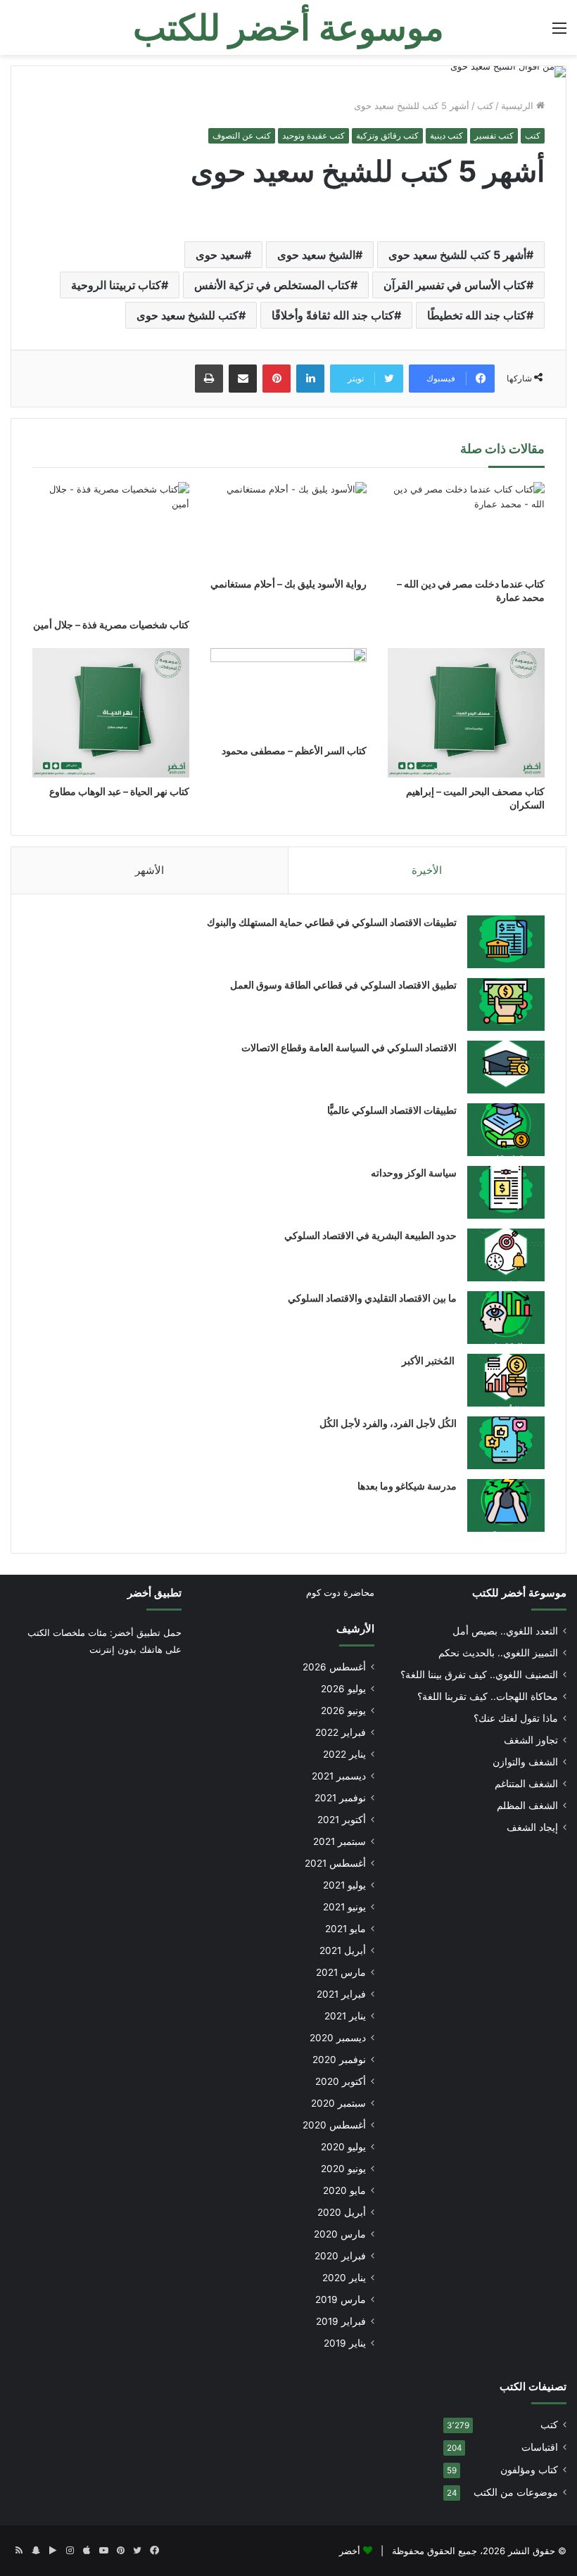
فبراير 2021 (341, 1994)
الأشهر (150, 870)
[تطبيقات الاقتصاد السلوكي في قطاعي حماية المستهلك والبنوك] (506, 942)
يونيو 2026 (343, 1711)
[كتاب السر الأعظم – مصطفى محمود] (289, 692)
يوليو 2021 (344, 1885)
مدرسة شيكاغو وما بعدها (407, 1486)
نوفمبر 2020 (339, 2060)
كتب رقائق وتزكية (387, 135)
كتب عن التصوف (242, 135)
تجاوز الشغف (531, 1740)
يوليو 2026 (343, 1689)
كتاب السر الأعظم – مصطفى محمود (294, 750)
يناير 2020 (344, 2278)
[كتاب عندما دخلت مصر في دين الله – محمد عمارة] (466, 526)
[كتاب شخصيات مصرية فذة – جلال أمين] (111, 546)
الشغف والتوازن (525, 1762)
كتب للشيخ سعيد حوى (188, 315)
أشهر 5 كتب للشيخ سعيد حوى (457, 255)
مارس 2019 (341, 2299)
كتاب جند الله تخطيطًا (477, 315)
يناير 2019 (345, 2343)
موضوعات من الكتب (516, 2492)
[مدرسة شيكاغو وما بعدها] (506, 1505)
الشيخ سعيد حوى (316, 255)
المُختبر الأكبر (429, 1360)
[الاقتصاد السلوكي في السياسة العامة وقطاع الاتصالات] (506, 1067)
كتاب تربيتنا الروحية (116, 285)
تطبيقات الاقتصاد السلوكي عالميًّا (392, 1110)
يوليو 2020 (343, 2147)
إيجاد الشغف (532, 1827)
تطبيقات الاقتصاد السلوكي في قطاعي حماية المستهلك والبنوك (332, 922)
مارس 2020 (340, 2234)
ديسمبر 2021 (339, 1776)
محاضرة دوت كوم (340, 1592)
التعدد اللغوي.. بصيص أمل (505, 1631)
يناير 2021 (345, 2016)
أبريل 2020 (342, 2212)
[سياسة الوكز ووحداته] (506, 1192)
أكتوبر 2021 (342, 1820)
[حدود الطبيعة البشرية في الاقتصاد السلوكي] (506, 1255)
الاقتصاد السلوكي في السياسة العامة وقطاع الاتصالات (349, 1047)
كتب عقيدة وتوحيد (313, 135)
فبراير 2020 (340, 2256)
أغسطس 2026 (334, 1667)
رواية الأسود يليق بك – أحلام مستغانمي (288, 584)
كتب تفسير (494, 135)
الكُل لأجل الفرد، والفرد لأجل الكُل (388, 1423)
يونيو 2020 (343, 2169)
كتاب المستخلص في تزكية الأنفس (272, 285)
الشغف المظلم (527, 1806)
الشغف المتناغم (526, 1784)
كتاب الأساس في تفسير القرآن (455, 285)
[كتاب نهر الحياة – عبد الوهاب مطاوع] (111, 713)
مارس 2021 (341, 1972)
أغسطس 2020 (334, 2125)
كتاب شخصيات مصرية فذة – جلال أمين (111, 624)
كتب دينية (446, 135)
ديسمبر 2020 (338, 2038)
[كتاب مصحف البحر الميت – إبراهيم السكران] (466, 713)
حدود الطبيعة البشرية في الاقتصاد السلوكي (370, 1235)
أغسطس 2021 (335, 1863)
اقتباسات (540, 2447)
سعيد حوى (220, 255)
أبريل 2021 (343, 1950)
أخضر (350, 2551)
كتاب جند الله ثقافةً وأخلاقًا (333, 315)
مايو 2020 (344, 2190)
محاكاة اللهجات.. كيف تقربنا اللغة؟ (488, 1696)
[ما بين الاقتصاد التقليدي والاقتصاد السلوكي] (506, 1318)
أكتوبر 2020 (341, 2081)
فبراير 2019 (341, 2321)
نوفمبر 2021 (340, 1798)
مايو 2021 (345, 1929)
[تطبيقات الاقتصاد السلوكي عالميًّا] (506, 1130)
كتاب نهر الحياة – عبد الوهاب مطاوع (119, 791)
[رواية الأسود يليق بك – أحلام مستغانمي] (289, 526)
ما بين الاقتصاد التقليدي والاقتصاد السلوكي (372, 1298)
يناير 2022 (344, 1754)
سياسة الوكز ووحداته (414, 1173)
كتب (485, 106)
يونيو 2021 (344, 1907)
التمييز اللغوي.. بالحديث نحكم (498, 1653)
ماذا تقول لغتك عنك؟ (516, 1718)
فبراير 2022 (341, 1732)
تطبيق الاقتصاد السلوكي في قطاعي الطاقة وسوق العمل (343, 985)
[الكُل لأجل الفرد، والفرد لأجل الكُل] (506, 1443)
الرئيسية (519, 106)
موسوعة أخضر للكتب (519, 1593)
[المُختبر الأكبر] (506, 1380)
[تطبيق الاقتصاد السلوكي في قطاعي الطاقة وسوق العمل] (506, 1004)
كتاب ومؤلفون (529, 2470)
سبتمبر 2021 (340, 1841)
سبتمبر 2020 (338, 2103)
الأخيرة (427, 870)
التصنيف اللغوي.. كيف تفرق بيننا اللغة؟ (479, 1675)
